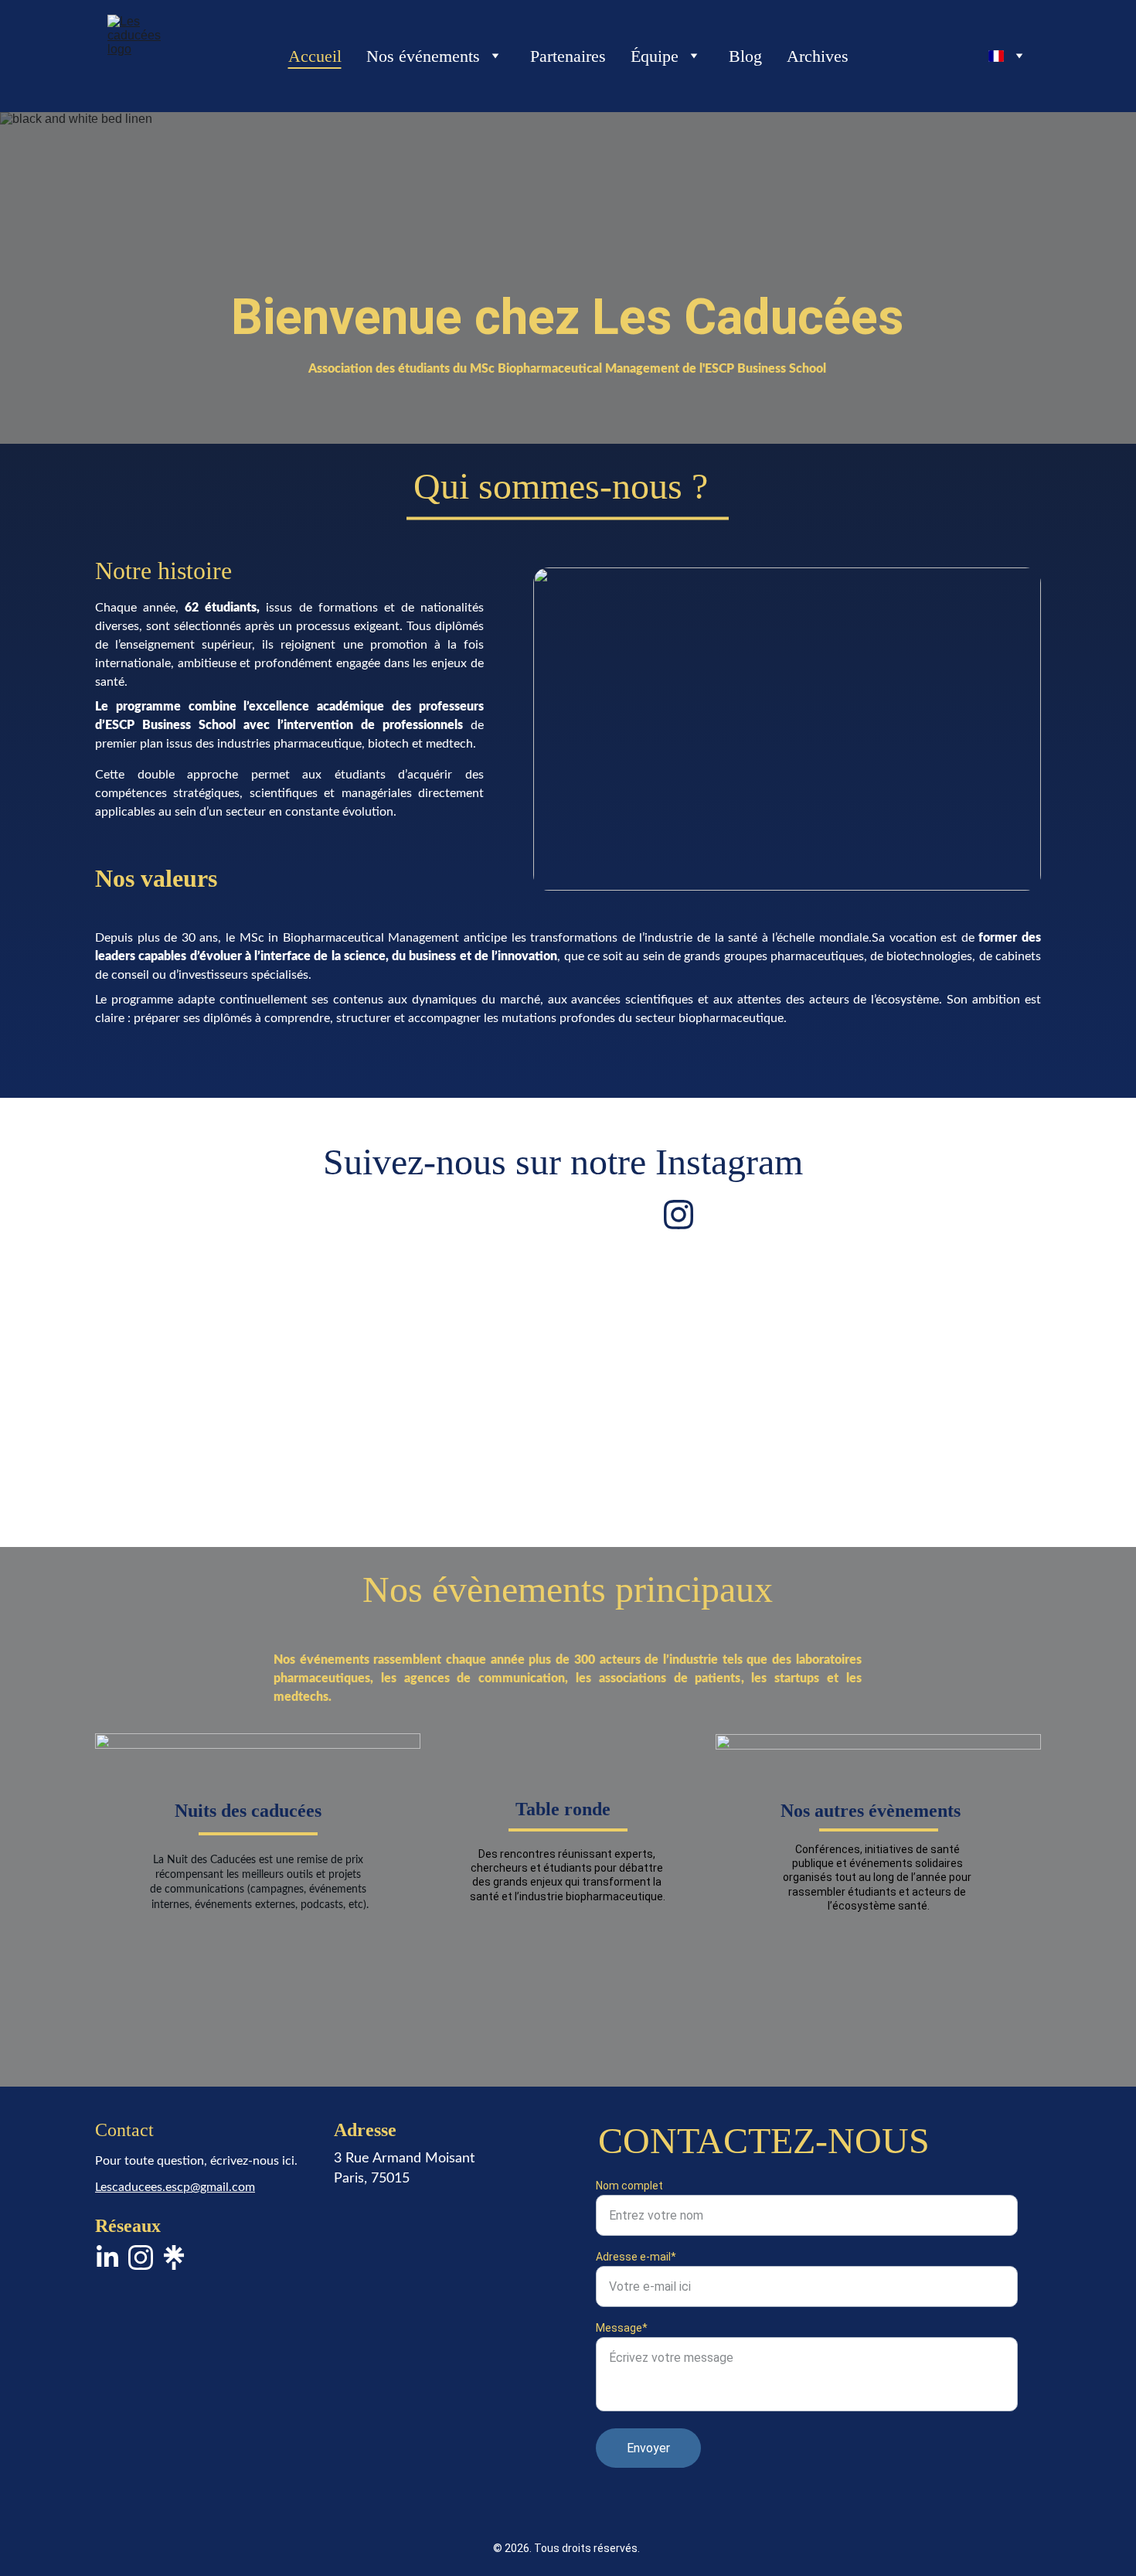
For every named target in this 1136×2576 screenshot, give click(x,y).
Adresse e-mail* (636, 2257)
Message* (622, 2328)
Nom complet (629, 2186)
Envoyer (648, 2448)
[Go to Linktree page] (174, 2257)
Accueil (315, 56)
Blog (745, 56)
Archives (818, 56)
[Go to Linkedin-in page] (107, 2257)
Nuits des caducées (248, 1811)
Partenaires (568, 56)
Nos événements (423, 56)
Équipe (655, 56)
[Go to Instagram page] (679, 1215)
